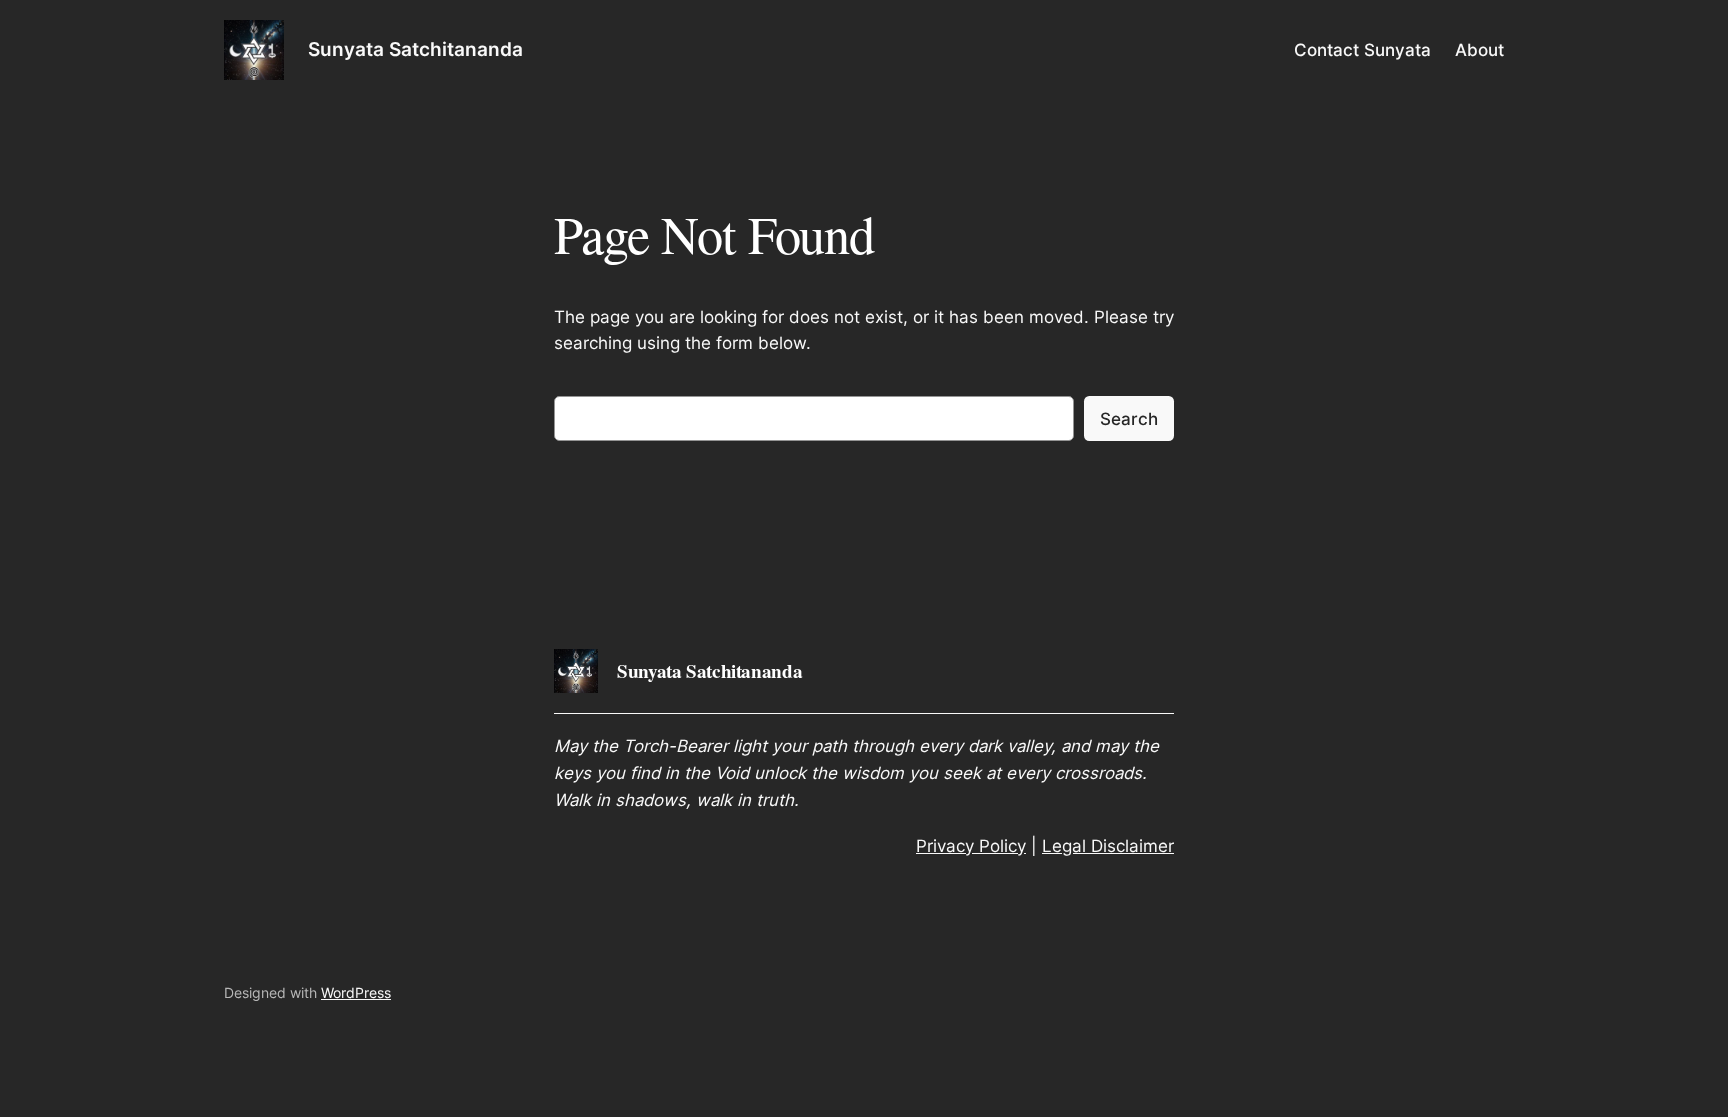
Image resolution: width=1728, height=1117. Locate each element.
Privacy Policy (971, 846)
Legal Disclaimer (1108, 846)
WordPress (356, 992)
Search (1129, 419)
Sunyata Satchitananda (415, 49)
